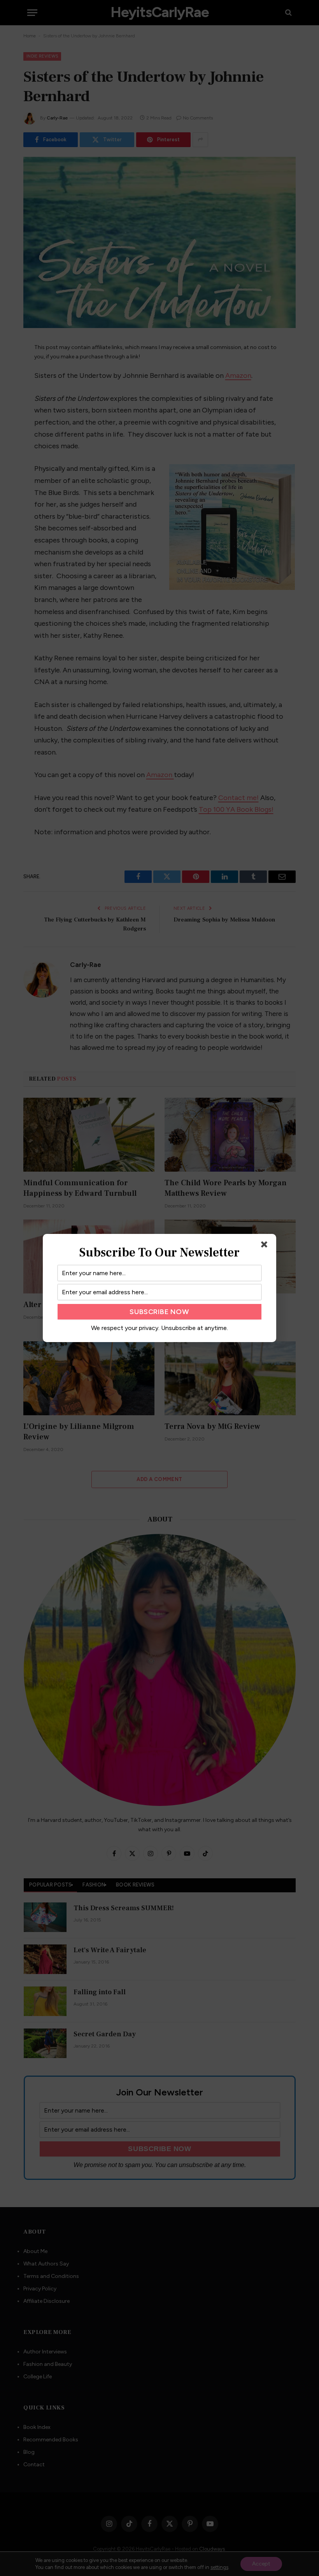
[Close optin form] (266, 1246)
